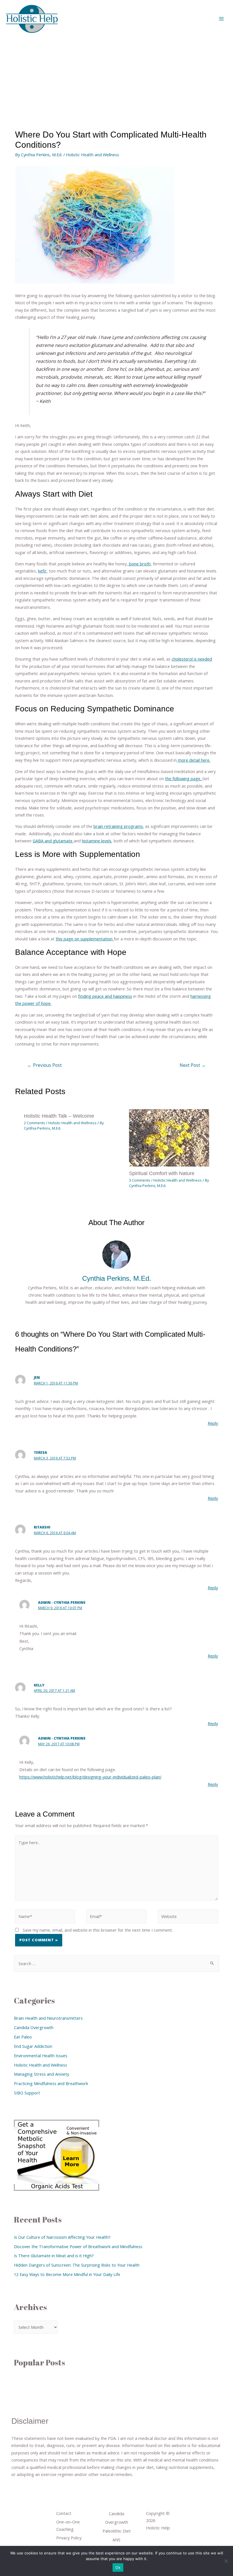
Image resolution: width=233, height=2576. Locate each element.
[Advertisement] (116, 80)
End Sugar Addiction (33, 2046)
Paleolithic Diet (117, 2531)
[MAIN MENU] (221, 19)
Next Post (193, 1065)
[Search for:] (116, 1963)
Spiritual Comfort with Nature (162, 1173)
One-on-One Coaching (68, 2525)
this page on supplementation (85, 939)
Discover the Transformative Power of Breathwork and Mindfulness (78, 2246)
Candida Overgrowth (34, 2027)
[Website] (188, 1917)
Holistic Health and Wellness (92, 155)
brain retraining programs (118, 826)
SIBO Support (27, 2093)
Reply (213, 1423)
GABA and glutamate (53, 841)
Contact (64, 2513)
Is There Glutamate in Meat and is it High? (54, 2256)
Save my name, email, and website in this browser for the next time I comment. (98, 1930)
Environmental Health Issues (41, 2056)
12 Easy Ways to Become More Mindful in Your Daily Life (67, 2274)
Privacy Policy (69, 2538)
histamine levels (97, 841)
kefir (42, 571)
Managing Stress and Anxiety (41, 2074)
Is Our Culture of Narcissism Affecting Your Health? (62, 2237)
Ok (118, 2567)
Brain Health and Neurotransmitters (48, 2018)
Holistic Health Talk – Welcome (59, 1116)
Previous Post (44, 1065)
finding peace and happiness (105, 996)
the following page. (184, 778)
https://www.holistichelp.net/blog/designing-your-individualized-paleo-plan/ (90, 1777)
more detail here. (194, 760)
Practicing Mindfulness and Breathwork (51, 2083)
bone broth (139, 564)
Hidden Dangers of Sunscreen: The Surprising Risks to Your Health (77, 2265)
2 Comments (35, 1123)
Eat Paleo (23, 2037)
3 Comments (140, 1180)
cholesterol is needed (192, 659)
